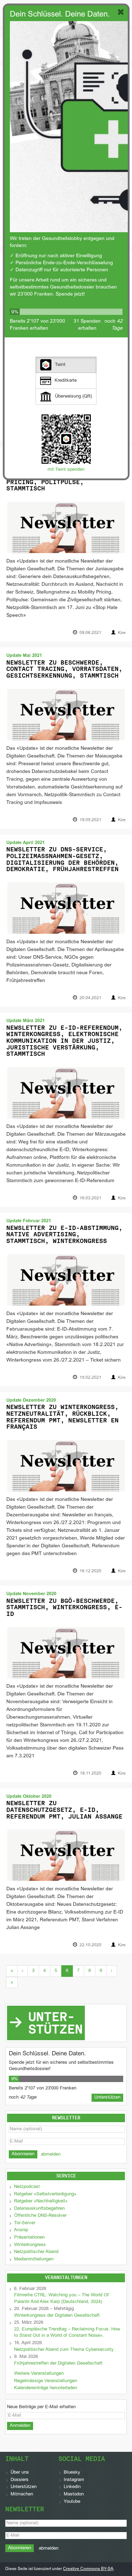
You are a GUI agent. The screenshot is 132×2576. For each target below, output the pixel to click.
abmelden (51, 2155)
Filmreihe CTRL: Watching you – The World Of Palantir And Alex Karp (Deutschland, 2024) (61, 2299)
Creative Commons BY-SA (88, 2569)
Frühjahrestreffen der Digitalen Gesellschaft (58, 2364)
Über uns (20, 2473)
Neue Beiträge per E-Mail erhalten (41, 2407)
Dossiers (20, 2480)
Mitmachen (22, 2494)
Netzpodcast (27, 2187)
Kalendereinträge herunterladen (46, 2388)
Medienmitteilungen (34, 2259)
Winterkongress (30, 2245)
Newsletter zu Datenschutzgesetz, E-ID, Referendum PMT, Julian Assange (64, 1810)
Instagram (74, 2480)
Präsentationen (29, 2238)
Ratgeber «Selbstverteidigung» (45, 2194)
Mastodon (74, 2494)
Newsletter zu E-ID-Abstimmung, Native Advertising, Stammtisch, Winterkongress (64, 1234)
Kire (122, 633)
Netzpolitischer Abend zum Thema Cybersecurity (64, 2350)
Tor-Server (25, 2223)
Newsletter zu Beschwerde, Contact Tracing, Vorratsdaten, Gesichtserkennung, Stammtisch (64, 669)
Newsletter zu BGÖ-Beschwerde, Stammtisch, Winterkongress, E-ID (64, 1607)
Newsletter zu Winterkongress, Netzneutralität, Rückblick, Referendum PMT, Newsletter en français (62, 1417)
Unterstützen (24, 2487)
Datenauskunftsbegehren (39, 2209)
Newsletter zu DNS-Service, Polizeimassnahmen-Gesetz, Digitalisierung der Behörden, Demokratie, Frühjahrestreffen (62, 859)
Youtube (72, 2502)
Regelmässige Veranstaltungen (46, 2381)
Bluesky (72, 2473)
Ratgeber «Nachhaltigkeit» (41, 2201)
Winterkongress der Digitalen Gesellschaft (57, 2316)
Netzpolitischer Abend (36, 2252)
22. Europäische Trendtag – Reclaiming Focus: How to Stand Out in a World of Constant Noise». (67, 2333)
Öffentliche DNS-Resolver (40, 2216)
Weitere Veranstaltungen (39, 2374)
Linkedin (72, 2487)
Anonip (21, 2230)
